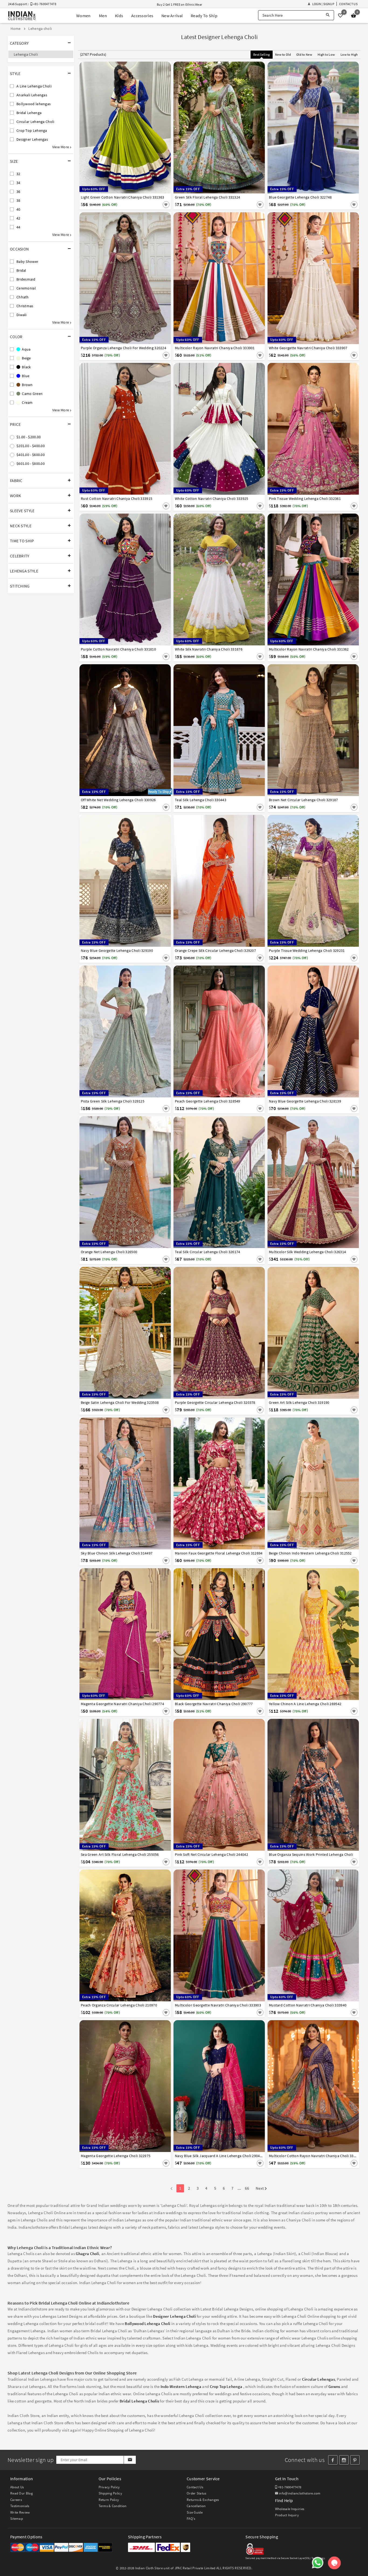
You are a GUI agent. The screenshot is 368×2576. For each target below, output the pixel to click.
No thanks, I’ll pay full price (199, 1338)
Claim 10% (277, 1314)
